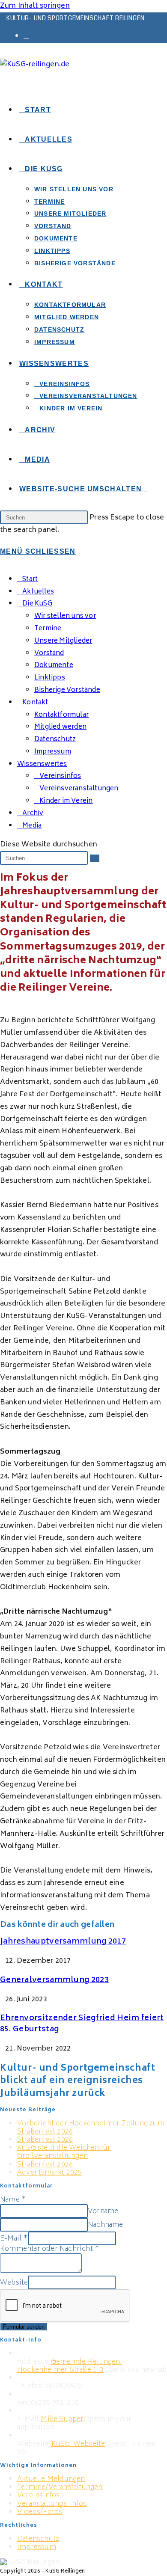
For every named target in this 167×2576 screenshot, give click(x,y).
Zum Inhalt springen (35, 6)
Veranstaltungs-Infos (52, 2504)
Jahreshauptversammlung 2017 (63, 1942)
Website (14, 2283)
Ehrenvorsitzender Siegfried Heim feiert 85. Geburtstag (82, 2024)
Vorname (103, 2211)
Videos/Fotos (40, 2512)
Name (13, 2200)
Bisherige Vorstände (67, 690)
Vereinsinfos (38, 2496)
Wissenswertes (42, 764)
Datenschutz (55, 740)
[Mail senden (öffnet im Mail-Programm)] (26, 36)
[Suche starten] (95, 858)
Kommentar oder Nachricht (50, 2249)
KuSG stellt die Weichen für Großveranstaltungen (64, 2152)
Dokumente (54, 666)
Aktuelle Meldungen (51, 2479)
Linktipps (50, 678)
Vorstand (49, 654)
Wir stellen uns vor (65, 616)
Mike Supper (62, 2419)
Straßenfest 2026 (45, 2140)
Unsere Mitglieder (63, 641)
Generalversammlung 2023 (54, 1980)
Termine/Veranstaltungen (60, 2487)
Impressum (53, 752)
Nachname (106, 2225)
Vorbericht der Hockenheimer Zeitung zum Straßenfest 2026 (91, 2128)
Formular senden (24, 2327)
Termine (48, 629)
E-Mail (14, 2239)
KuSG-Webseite (78, 2444)
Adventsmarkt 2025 (49, 2173)
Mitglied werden (60, 727)
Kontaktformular (61, 715)
